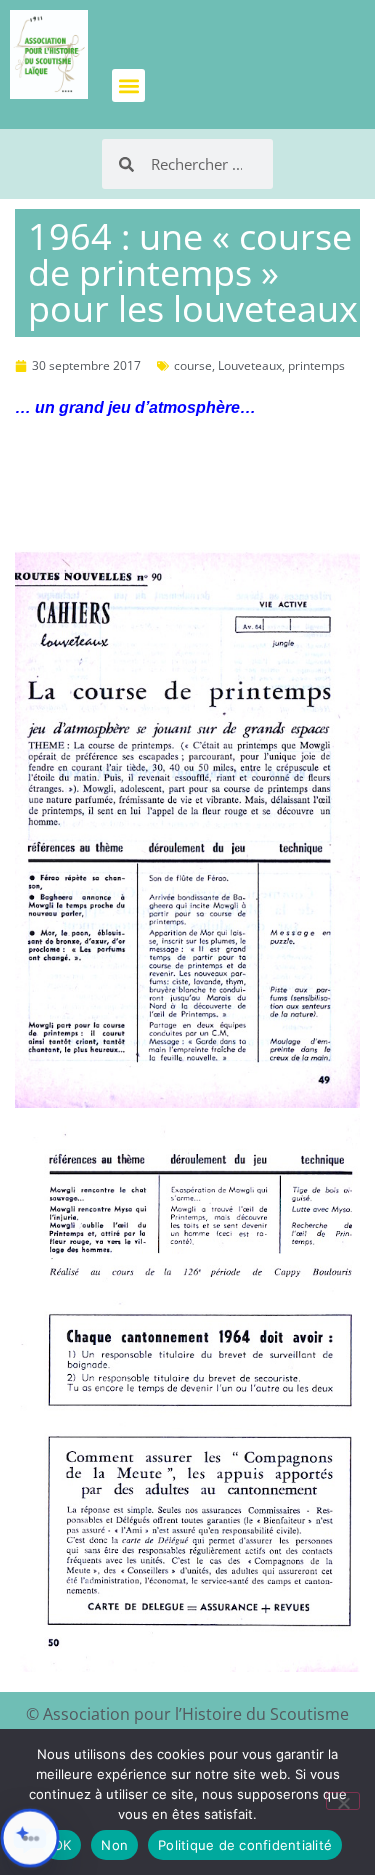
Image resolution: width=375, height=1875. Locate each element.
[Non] (343, 1801)
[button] (128, 85)
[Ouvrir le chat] (30, 1838)
